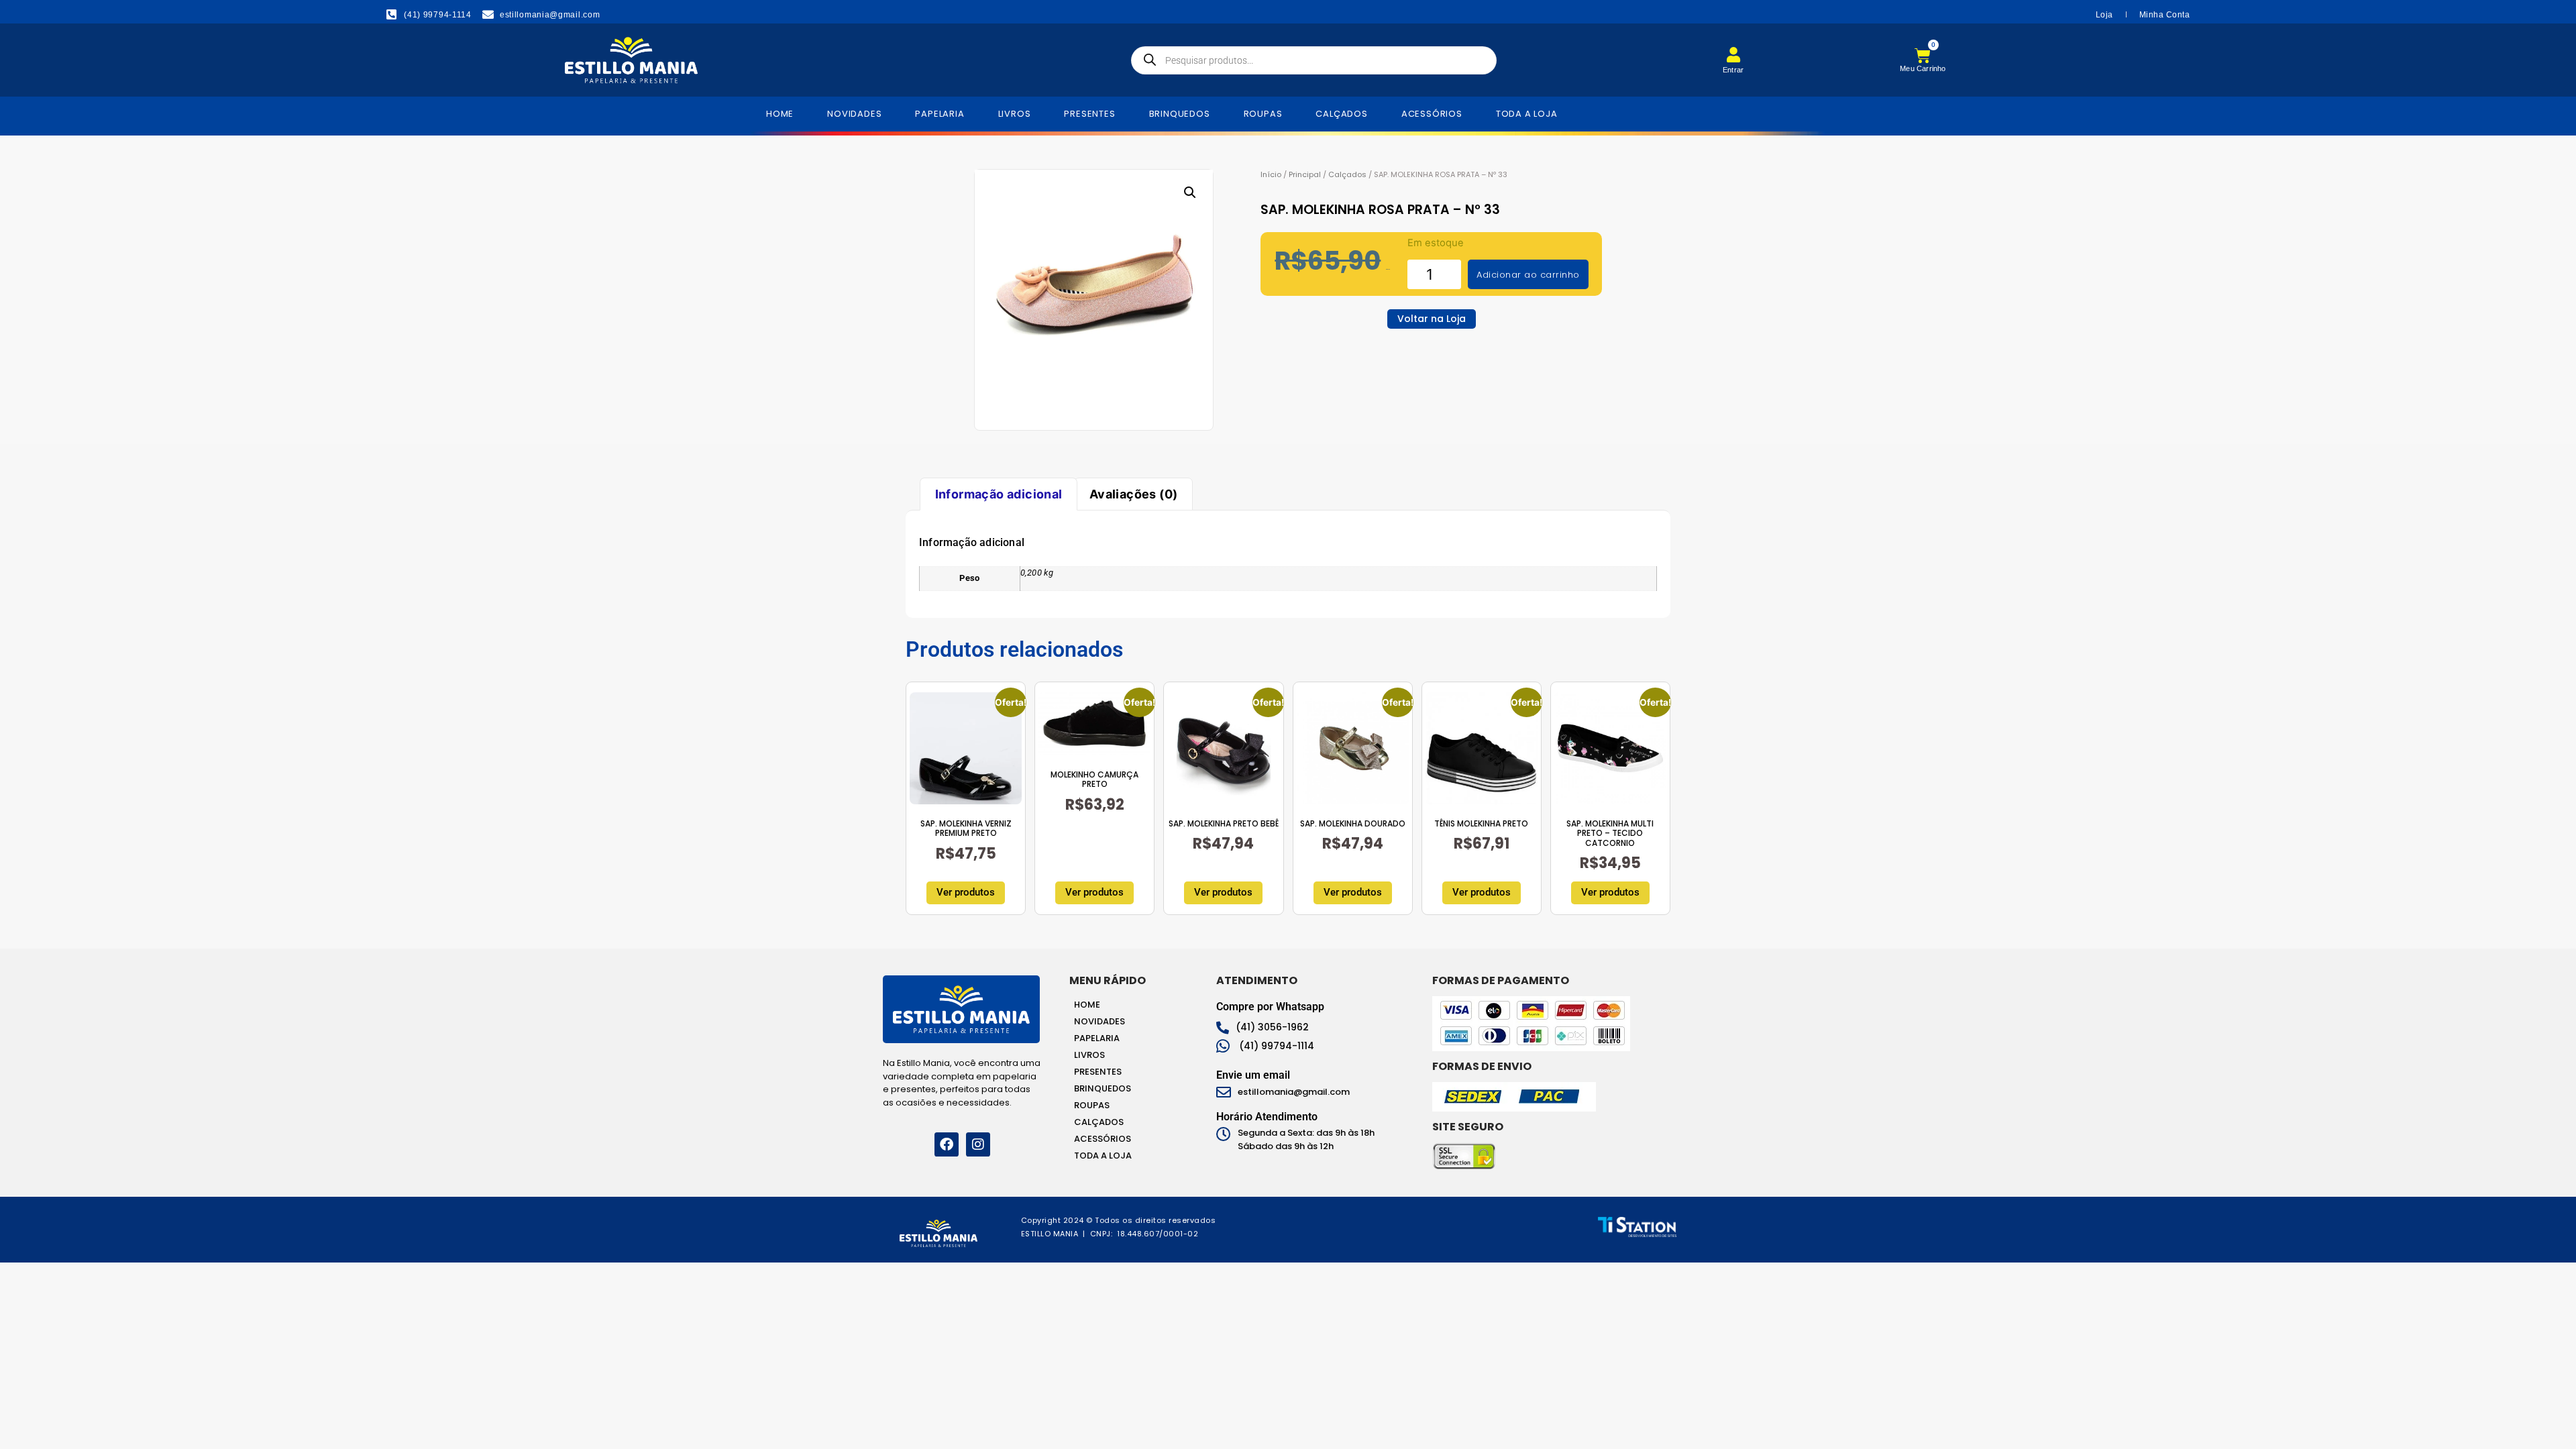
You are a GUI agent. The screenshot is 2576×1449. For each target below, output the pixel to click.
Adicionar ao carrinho (1528, 275)
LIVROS (1015, 114)
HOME (780, 114)
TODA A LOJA (1527, 114)
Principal (1305, 174)
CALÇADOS (1341, 114)
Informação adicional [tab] (999, 494)
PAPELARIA (940, 114)
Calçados (1347, 174)
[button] (1190, 193)
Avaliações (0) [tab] (1134, 494)
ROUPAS (1263, 114)
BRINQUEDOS (1180, 114)
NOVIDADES (854, 114)
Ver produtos (966, 892)
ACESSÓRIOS (1432, 114)
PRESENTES (1089, 114)
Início (1271, 174)
